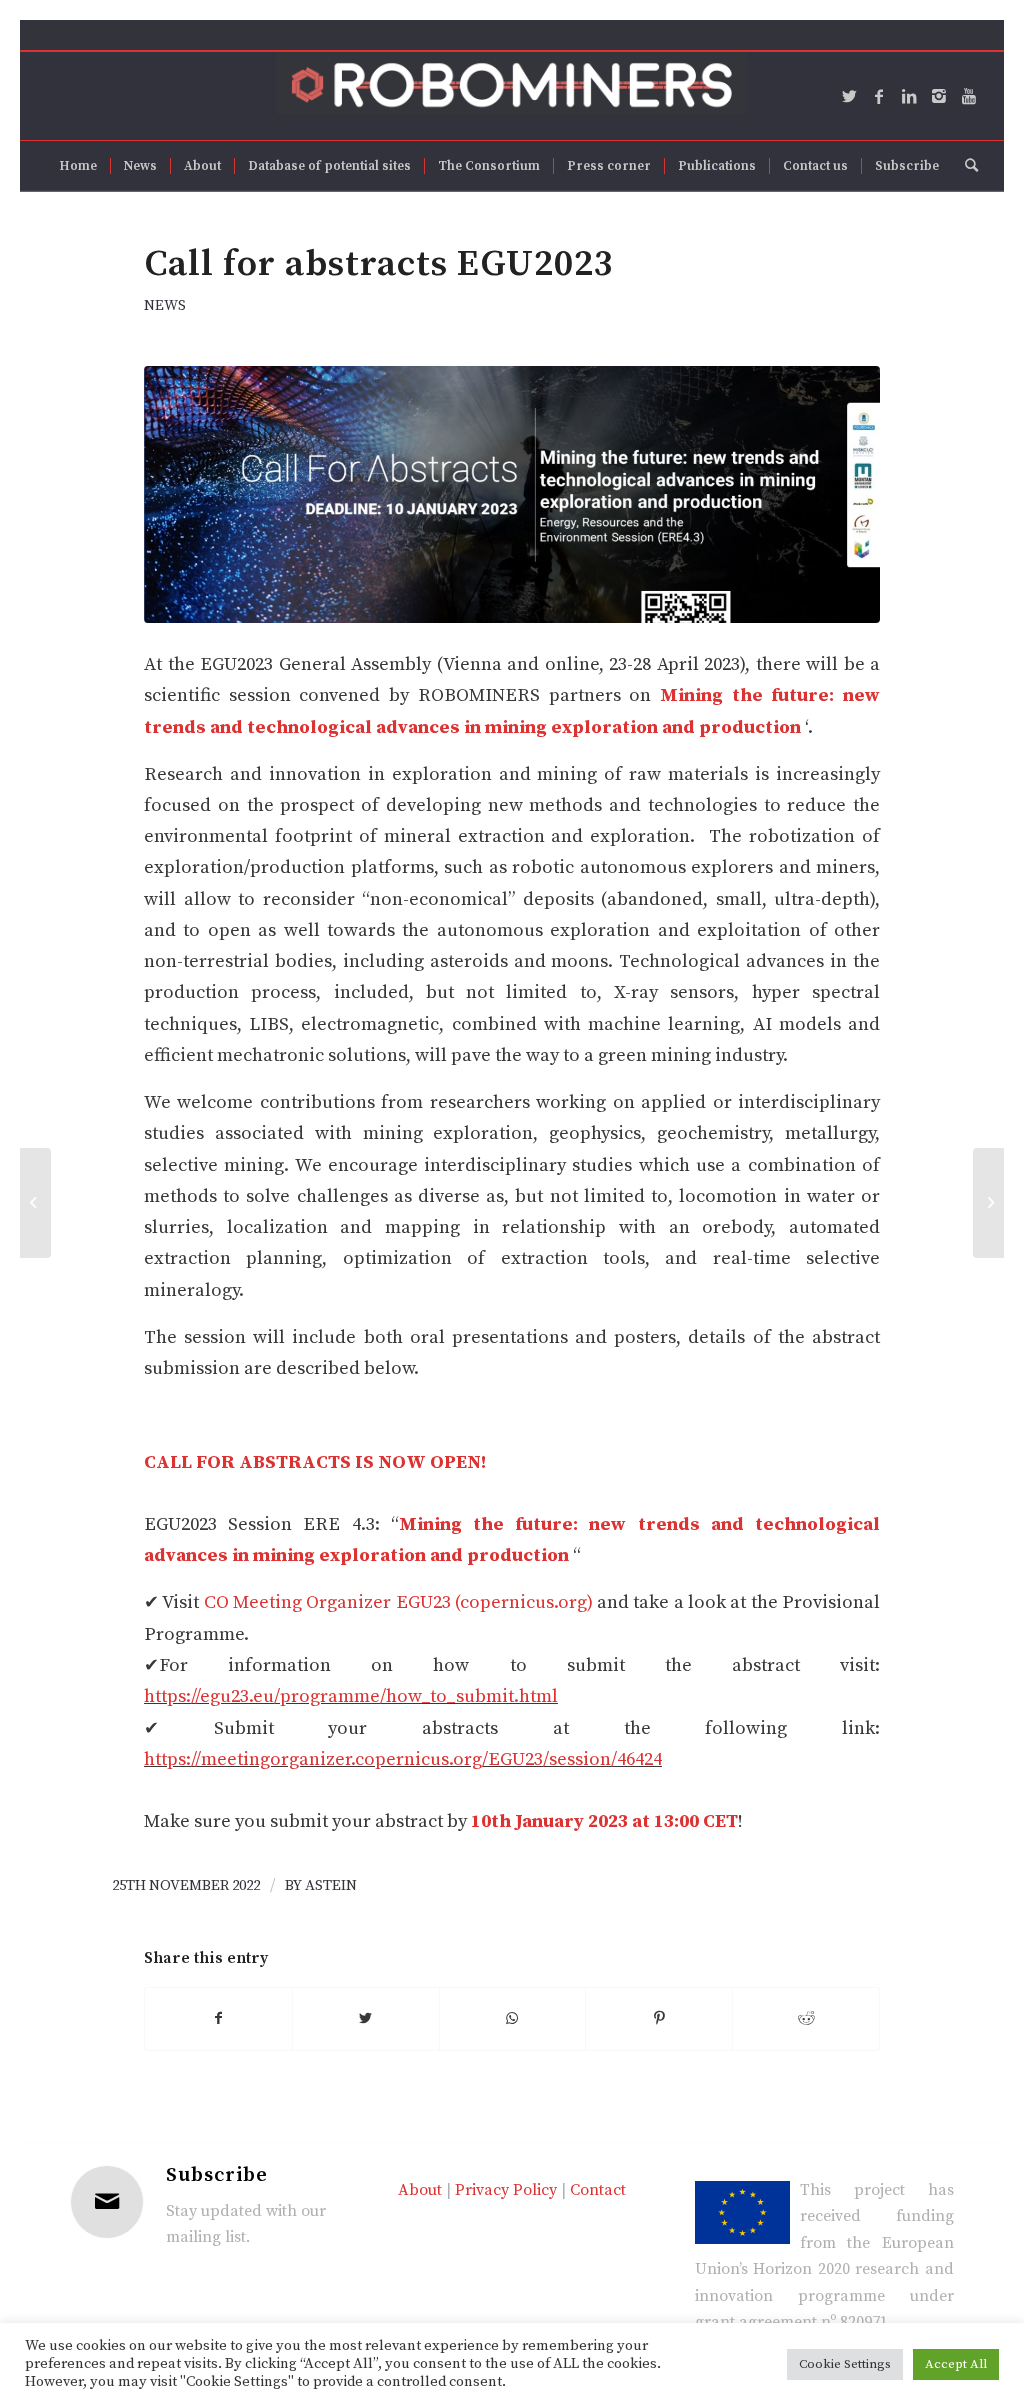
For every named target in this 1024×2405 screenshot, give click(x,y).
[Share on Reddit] (806, 2019)
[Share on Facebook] (218, 2019)
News (165, 305)
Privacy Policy (506, 2190)
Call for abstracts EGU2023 (379, 264)
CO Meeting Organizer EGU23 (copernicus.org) (398, 1602)
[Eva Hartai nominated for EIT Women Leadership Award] (35, 1203)
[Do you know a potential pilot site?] (988, 1203)
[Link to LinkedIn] (909, 96)
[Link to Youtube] (969, 96)
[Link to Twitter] (849, 96)
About (420, 2190)
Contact (598, 2190)
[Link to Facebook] (879, 96)
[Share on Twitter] (366, 2019)
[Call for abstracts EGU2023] (512, 494)
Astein (331, 1885)
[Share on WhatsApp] (513, 2019)
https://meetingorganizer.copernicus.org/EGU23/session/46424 (403, 1759)
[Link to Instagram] (939, 96)
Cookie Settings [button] (845, 2364)
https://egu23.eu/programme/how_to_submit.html (351, 1696)
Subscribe (217, 2175)
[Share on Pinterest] (659, 2019)
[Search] (965, 166)
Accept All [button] (956, 2364)
